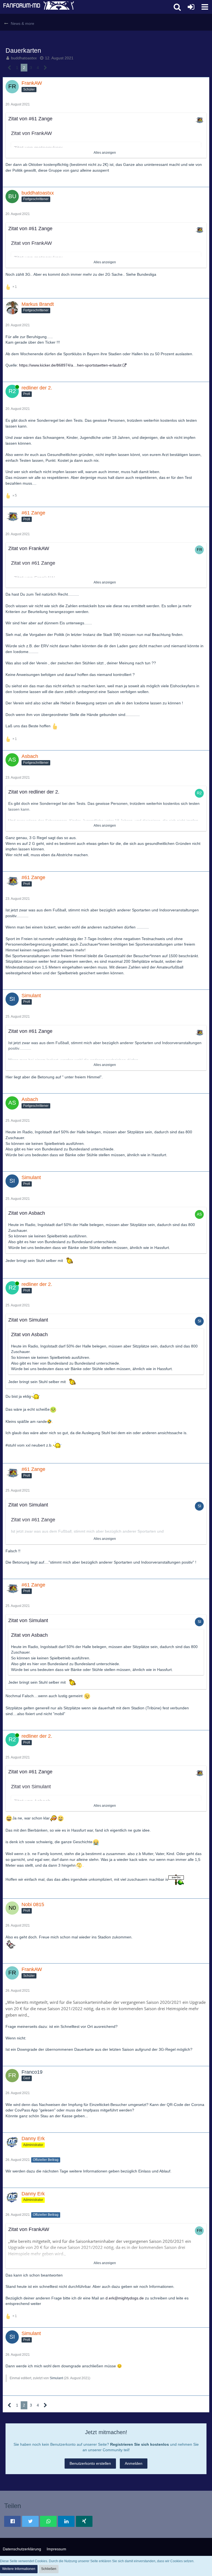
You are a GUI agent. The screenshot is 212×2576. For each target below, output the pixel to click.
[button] (205, 7)
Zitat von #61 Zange (30, 119)
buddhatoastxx (24, 58)
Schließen (49, 2569)
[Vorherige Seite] (10, 68)
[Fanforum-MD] (85, 7)
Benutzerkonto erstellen (90, 2463)
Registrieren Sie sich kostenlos (140, 2444)
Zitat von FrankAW (31, 133)
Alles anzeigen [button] (105, 153)
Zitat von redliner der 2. (34, 792)
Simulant (56, 2378)
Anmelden (134, 2463)
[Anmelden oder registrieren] (191, 7)
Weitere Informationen (19, 2569)
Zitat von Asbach (27, 1213)
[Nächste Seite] (45, 68)
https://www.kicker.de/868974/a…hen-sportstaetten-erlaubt (70, 365)
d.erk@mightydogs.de (125, 2298)
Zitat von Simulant (28, 1320)
